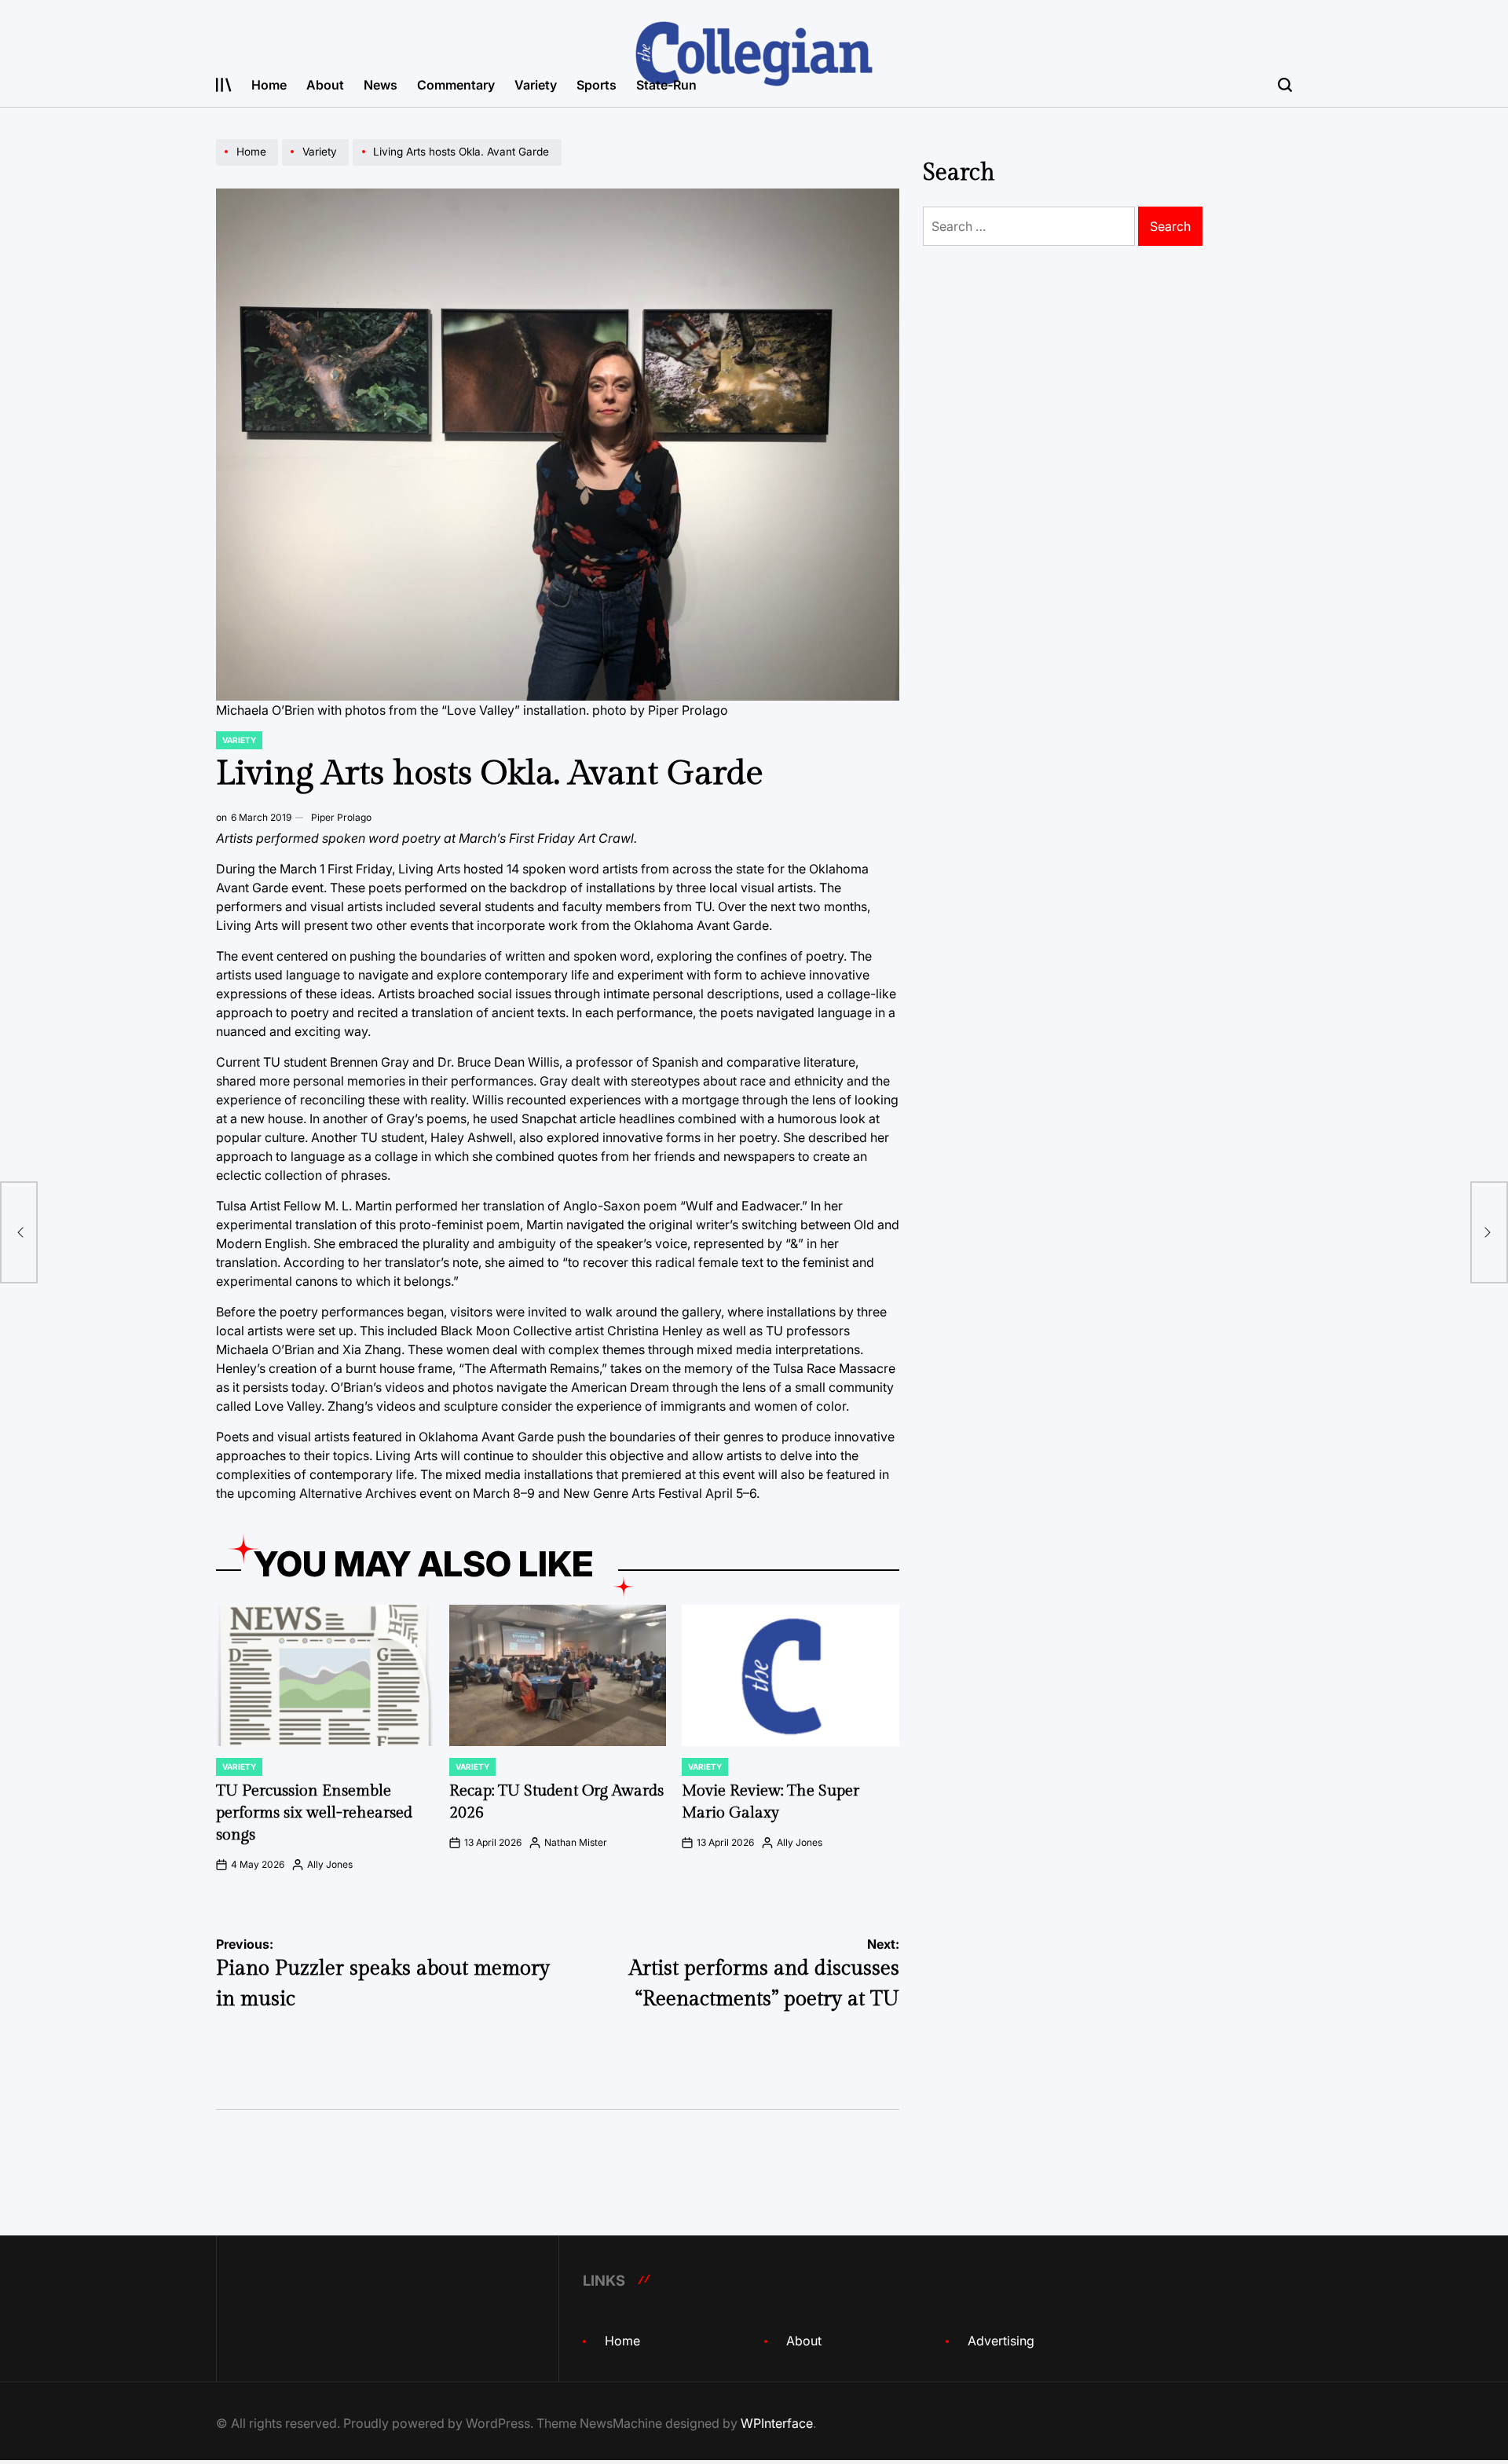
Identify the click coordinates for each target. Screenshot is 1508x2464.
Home (269, 85)
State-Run (666, 85)
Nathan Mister (576, 1842)
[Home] (249, 165)
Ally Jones (330, 1864)
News (381, 85)
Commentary (456, 85)
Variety (536, 85)
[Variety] (317, 165)
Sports (597, 85)
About (325, 85)
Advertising (1001, 2341)
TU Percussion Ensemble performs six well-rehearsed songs (314, 1813)
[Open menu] (224, 85)
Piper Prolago (341, 817)
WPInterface (777, 2423)
